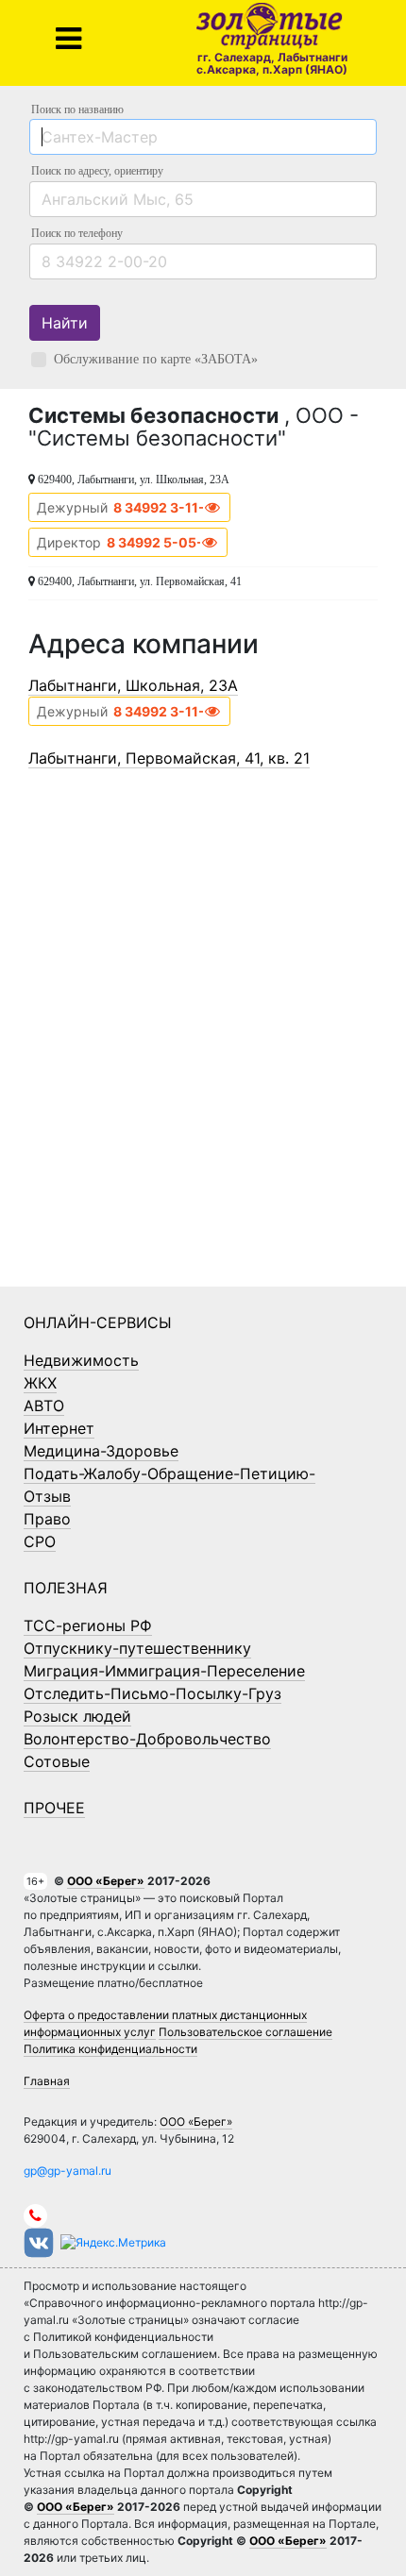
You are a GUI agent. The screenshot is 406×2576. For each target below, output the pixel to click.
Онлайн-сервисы (98, 1322)
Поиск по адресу (97, 171)
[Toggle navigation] (68, 39)
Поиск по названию (77, 109)
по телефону (77, 233)
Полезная (66, 1588)
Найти (65, 323)
